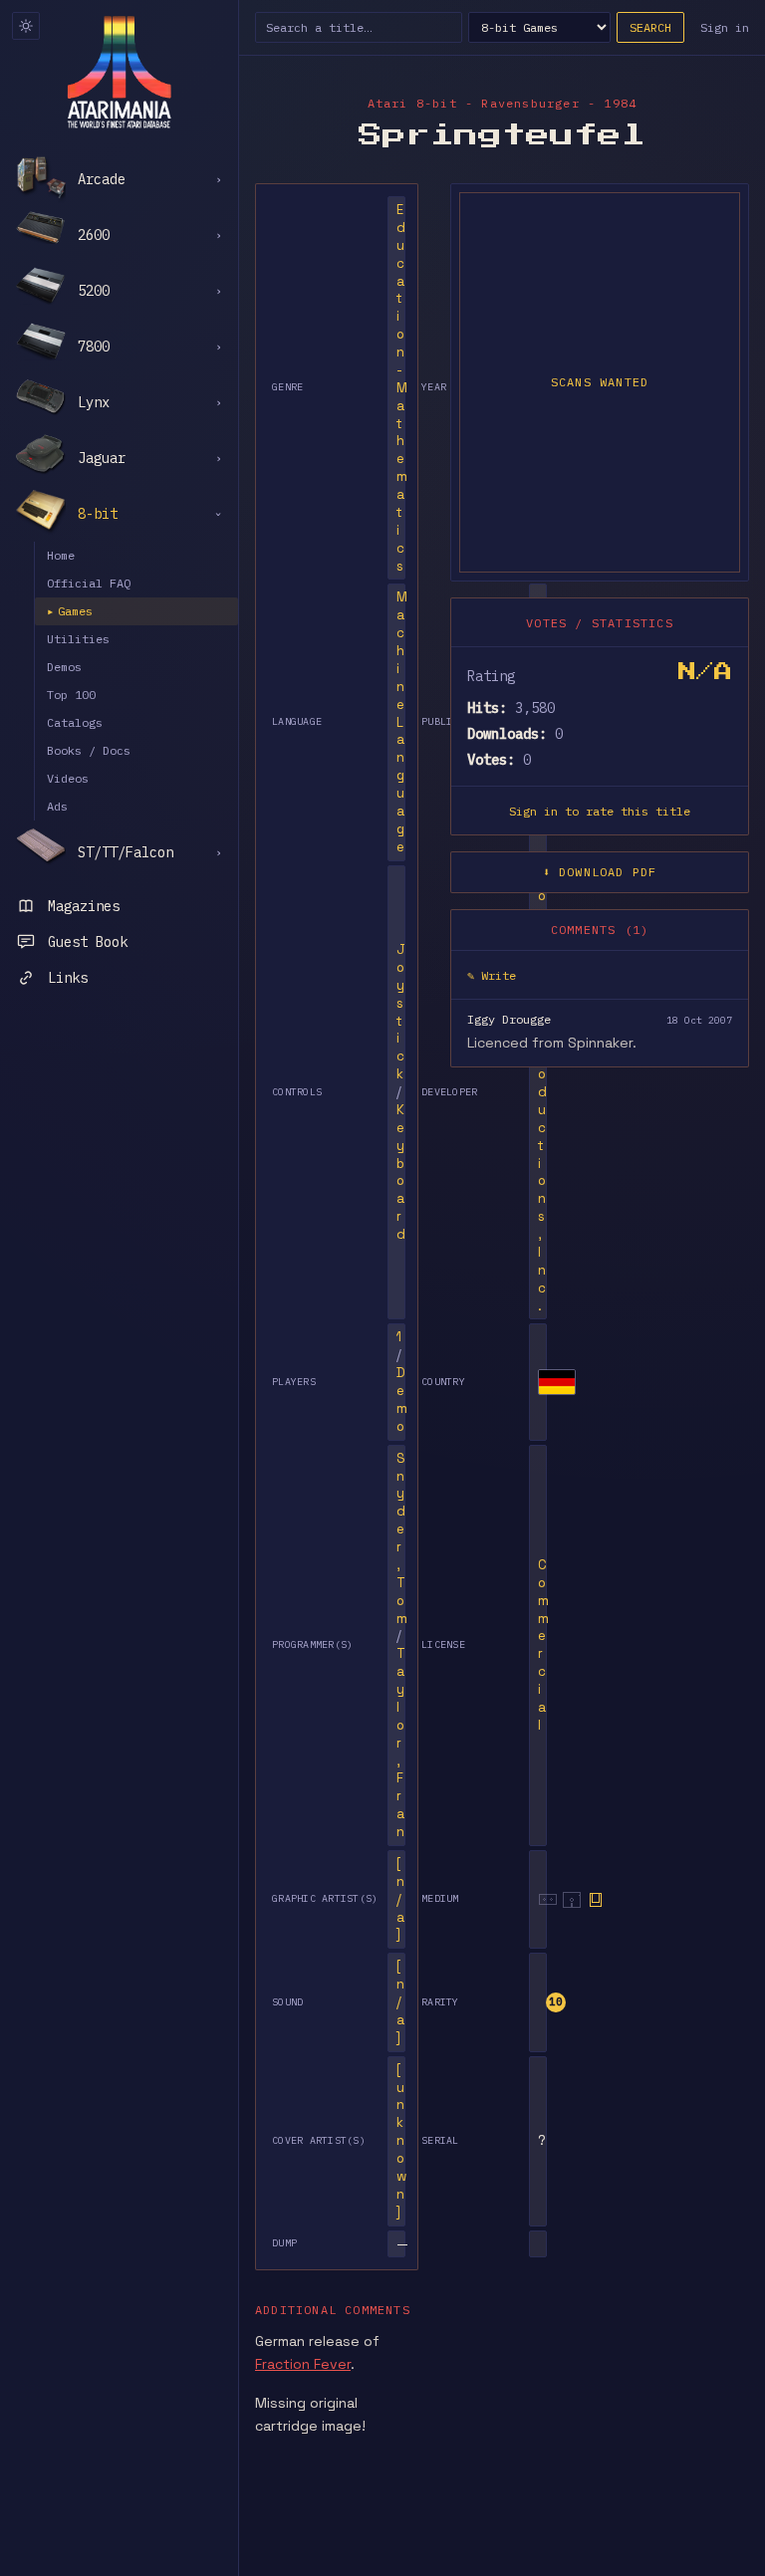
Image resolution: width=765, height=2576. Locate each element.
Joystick (401, 1012)
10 (556, 2001)
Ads (57, 806)
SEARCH (650, 27)
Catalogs (75, 722)
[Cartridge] (596, 1900)
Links (68, 978)
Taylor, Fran (401, 1743)
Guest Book (88, 942)
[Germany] (557, 1382)
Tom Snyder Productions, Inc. (543, 1092)
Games (70, 611)
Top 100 (71, 695)
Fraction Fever (303, 2364)
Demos (64, 667)
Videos (68, 778)
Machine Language (402, 721)
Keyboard (401, 1172)
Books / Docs (89, 750)
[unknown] (401, 2141)
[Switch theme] (26, 26)
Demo (402, 1400)
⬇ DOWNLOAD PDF (600, 872)
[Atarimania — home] (119, 72)
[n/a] (400, 1899)
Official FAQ (89, 583)
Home (61, 555)
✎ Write (492, 975)
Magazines (84, 906)
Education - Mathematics (402, 388)
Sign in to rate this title (600, 811)
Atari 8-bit (412, 103)
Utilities (78, 639)
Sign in (725, 27)
